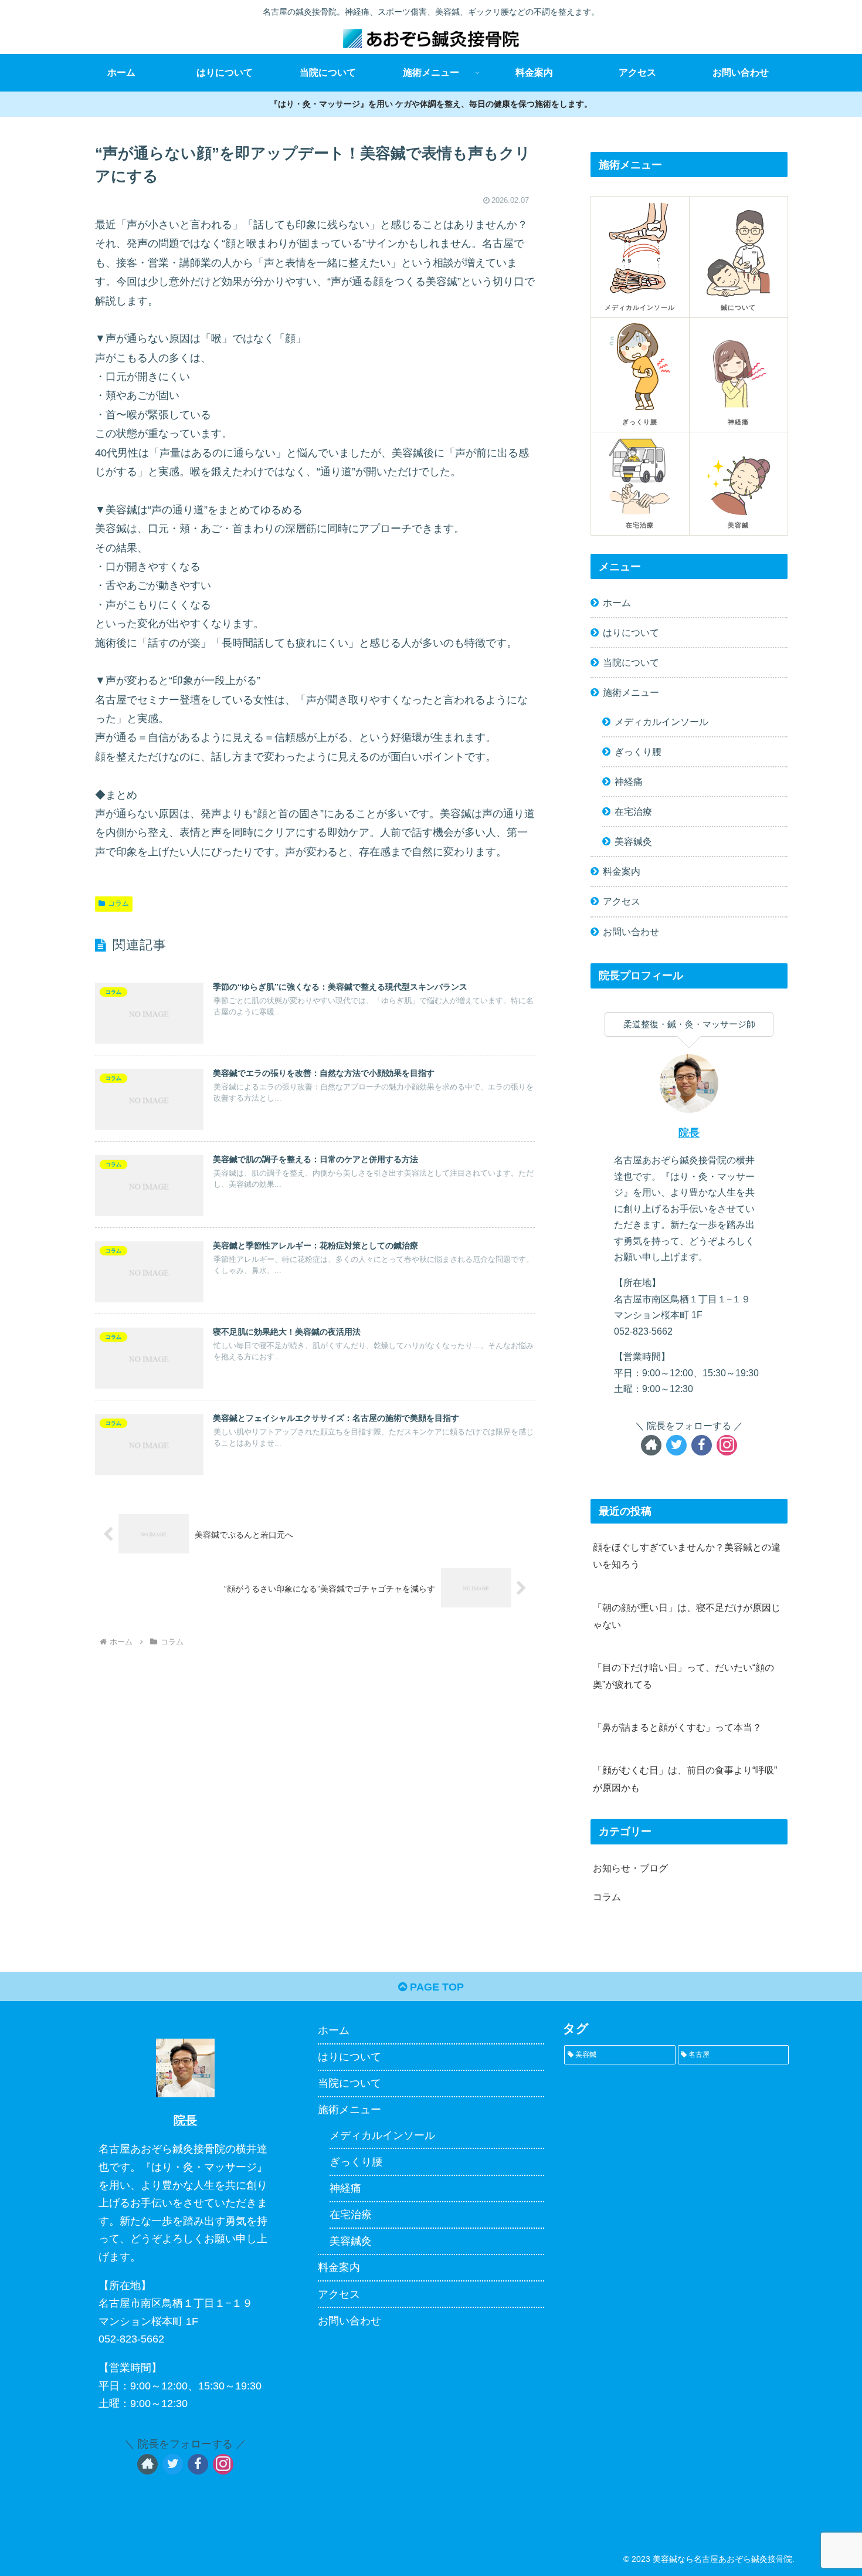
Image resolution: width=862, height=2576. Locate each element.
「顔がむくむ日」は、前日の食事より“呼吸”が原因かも (685, 1778)
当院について (631, 662)
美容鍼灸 (633, 841)
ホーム (617, 602)
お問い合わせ (631, 932)
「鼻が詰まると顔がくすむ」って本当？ (677, 1727)
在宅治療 (633, 811)
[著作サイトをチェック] (651, 1445)
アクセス (622, 901)
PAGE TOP (435, 1987)
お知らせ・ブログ (630, 1868)
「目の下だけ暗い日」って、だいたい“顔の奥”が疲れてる (683, 1676)
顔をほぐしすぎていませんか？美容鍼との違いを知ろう (687, 1556)
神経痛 (629, 781)
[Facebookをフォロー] (702, 1445)
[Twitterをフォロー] (676, 1445)
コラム (118, 903)
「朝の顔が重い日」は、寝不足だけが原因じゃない (687, 1616)
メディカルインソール (661, 722)
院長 (689, 1133)
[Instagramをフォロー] (727, 1445)
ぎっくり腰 (638, 752)
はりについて (631, 632)
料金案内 (622, 871)
